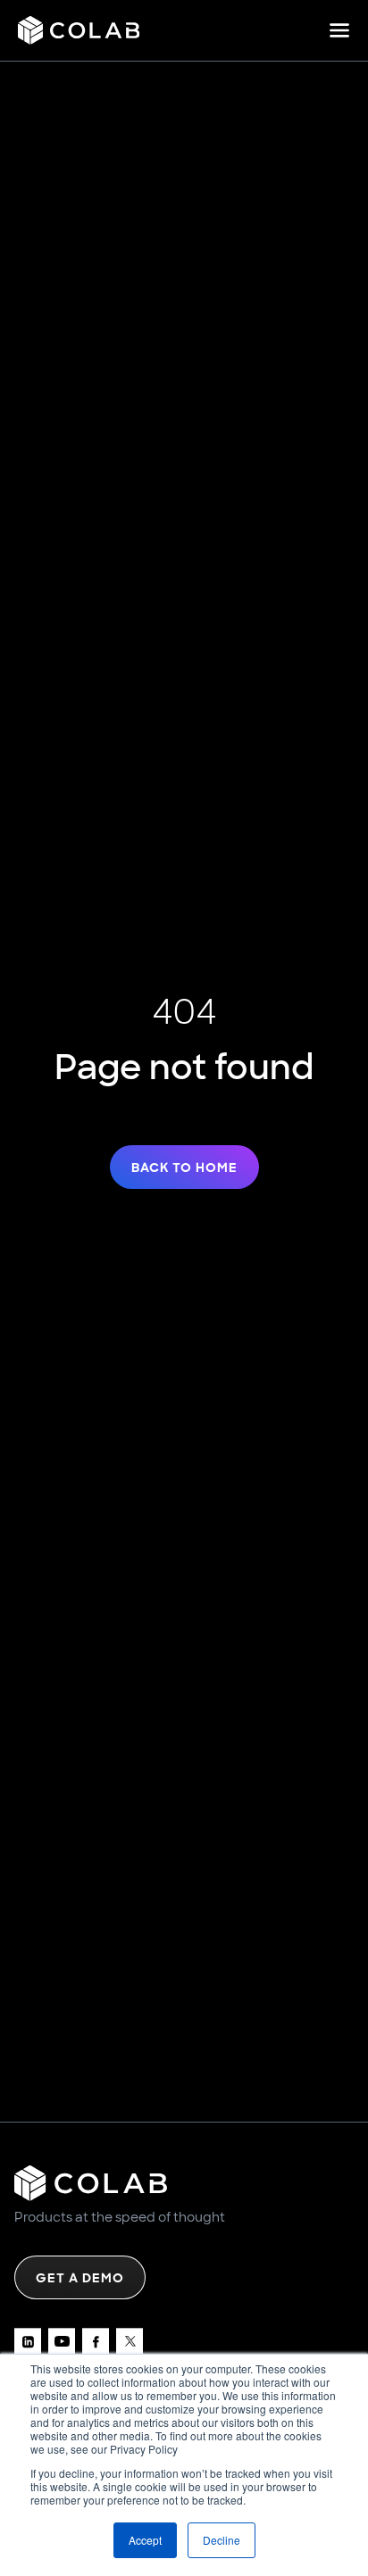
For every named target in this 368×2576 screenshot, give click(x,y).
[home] (79, 30)
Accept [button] (145, 2540)
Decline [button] (222, 2540)
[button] (339, 30)
